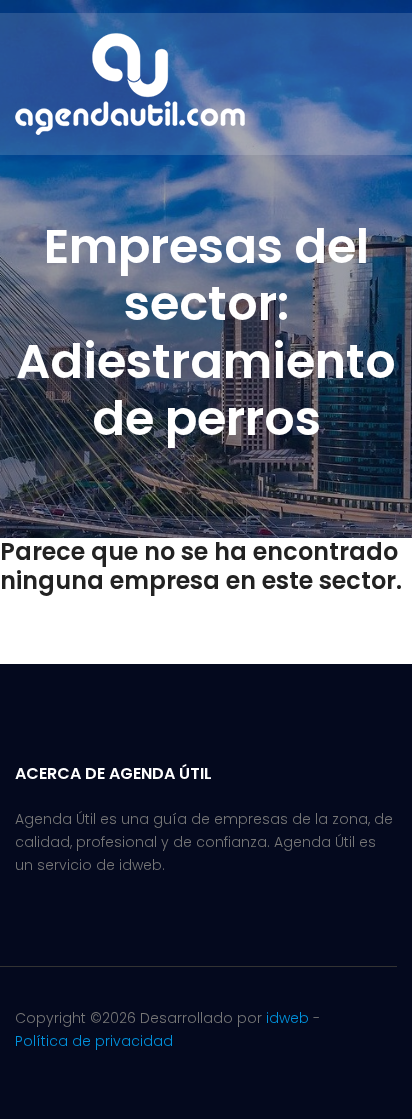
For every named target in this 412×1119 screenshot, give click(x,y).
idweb (287, 1018)
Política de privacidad (94, 1041)
